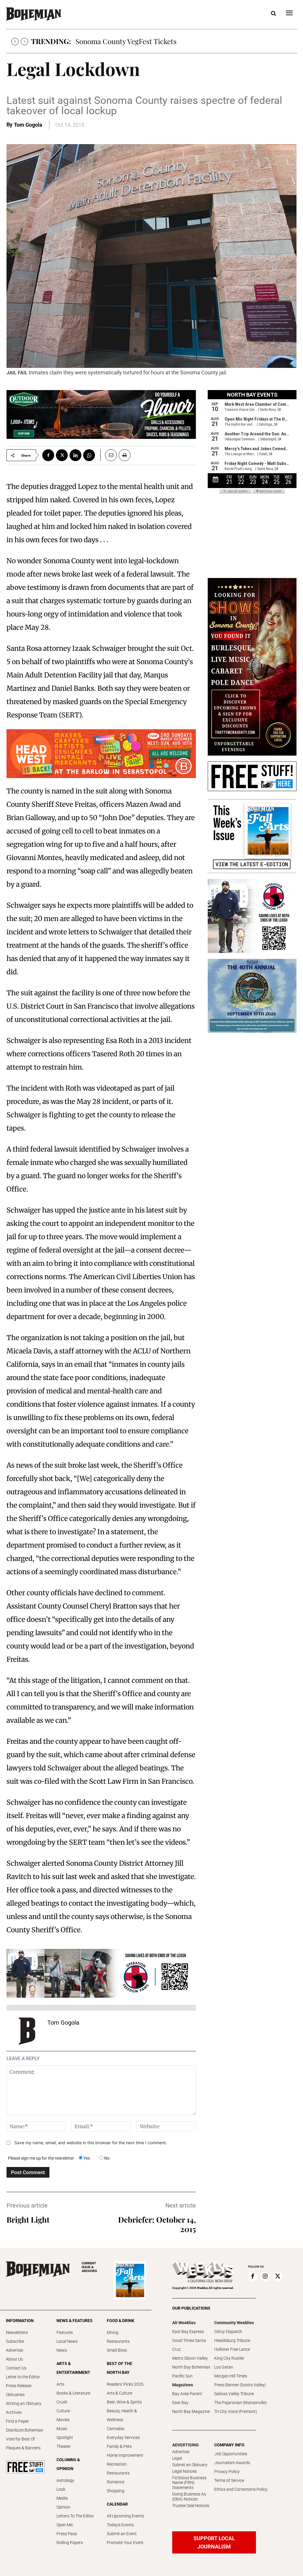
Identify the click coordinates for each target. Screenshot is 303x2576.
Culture (63, 2411)
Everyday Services (123, 2437)
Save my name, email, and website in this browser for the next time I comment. (91, 2143)
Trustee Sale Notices (191, 2506)
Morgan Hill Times (231, 2376)
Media (62, 2498)
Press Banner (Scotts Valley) (240, 2385)
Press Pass (67, 2534)
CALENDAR (117, 2504)
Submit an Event (122, 2534)
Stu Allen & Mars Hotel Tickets (124, 41)
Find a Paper (17, 2421)
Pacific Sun (182, 2376)
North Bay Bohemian (191, 2367)
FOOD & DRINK (121, 2321)
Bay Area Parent (187, 2394)
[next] (24, 42)
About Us (14, 2359)
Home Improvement (125, 2455)
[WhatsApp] (89, 455)
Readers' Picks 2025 (125, 2384)
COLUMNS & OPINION (68, 2464)
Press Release (19, 2386)
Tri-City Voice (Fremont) (236, 2411)
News (62, 2350)
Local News (67, 2341)
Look (61, 2489)
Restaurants (118, 2341)
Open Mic (65, 2525)
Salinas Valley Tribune (234, 2394)
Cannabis (116, 2429)
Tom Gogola (28, 125)
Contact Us (16, 2368)
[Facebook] (48, 455)
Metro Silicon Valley (190, 2358)
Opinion (63, 2507)
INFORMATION (20, 2321)
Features (65, 2332)
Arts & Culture (120, 2393)
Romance (116, 2482)
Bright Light (28, 2220)
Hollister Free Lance (232, 2349)
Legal (177, 2458)
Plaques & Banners (23, 2448)
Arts (60, 2384)
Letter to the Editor (23, 2377)
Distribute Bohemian (25, 2430)
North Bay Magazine (191, 2411)
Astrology (65, 2480)
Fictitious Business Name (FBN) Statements (189, 2483)
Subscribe (15, 2341)
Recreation (117, 2464)
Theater (64, 2446)
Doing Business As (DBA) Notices (189, 2497)
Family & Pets (119, 2446)
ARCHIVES (89, 2267)
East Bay (180, 2403)
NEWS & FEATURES (75, 2321)
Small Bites (117, 2350)
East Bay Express (188, 2332)
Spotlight (65, 2437)
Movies (63, 2420)
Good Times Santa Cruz (189, 2345)
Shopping (116, 2491)
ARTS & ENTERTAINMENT (73, 2368)
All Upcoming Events (125, 2516)
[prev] (15, 42)
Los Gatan (224, 2367)
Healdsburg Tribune (232, 2340)
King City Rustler (229, 2358)
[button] (273, 14)
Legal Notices (184, 2471)
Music (62, 2429)
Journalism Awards (232, 2463)
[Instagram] (265, 2276)
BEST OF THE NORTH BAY (120, 2368)
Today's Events (120, 2525)
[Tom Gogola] (27, 2031)
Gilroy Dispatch (228, 2332)
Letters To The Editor (75, 2516)
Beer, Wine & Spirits (124, 2402)
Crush (62, 2402)
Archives (14, 2412)
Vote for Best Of (20, 2439)
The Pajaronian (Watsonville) (241, 2403)
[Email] (109, 455)
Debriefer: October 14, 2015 (157, 2224)
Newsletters (17, 2332)
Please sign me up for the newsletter (41, 2158)
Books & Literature (73, 2393)
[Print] (125, 455)
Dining (113, 2332)
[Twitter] (62, 455)
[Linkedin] (75, 455)
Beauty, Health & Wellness (122, 2415)
